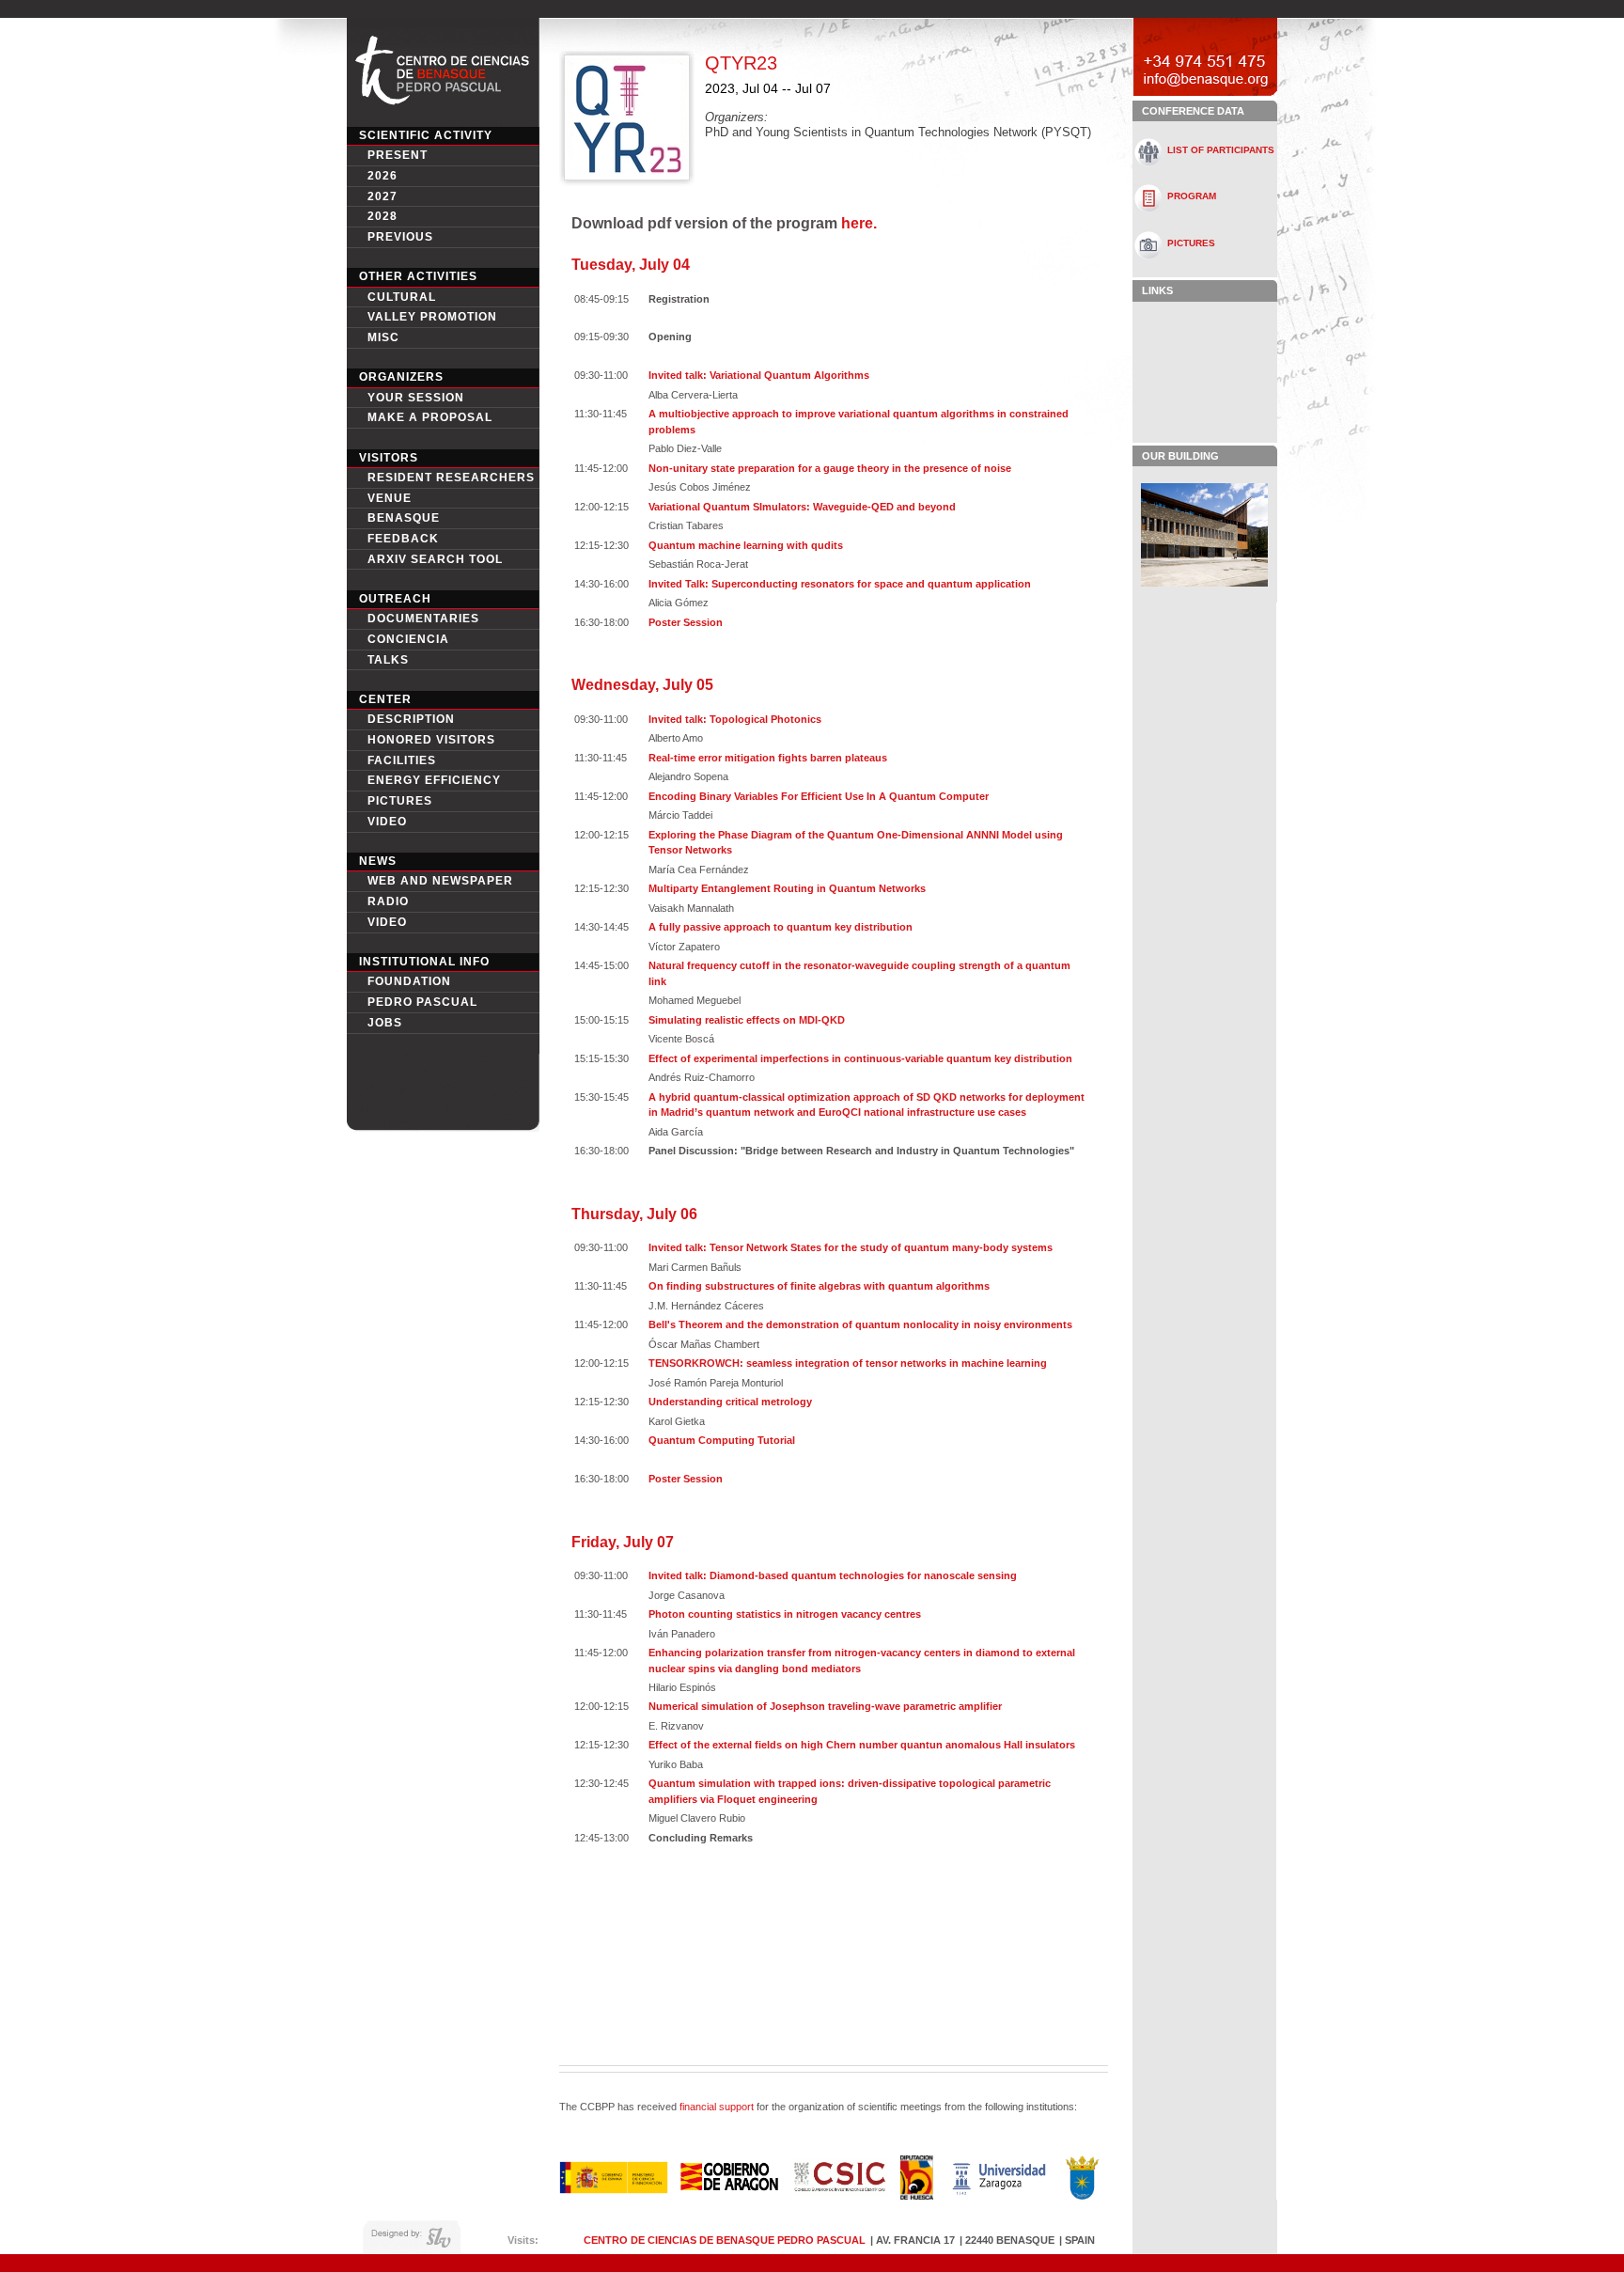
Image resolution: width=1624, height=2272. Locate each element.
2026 (383, 176)
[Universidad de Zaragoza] (999, 2194)
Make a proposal (430, 417)
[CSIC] (839, 2192)
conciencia (408, 639)
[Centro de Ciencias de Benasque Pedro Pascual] (443, 117)
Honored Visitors (431, 740)
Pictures (400, 801)
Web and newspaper (440, 881)
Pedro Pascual (422, 1002)
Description (411, 719)
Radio (388, 901)
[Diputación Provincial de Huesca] (917, 2194)
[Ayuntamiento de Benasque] (1083, 2194)
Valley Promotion (432, 317)
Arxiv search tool (435, 559)
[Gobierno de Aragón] (729, 2187)
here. (859, 223)
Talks (388, 660)
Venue (390, 498)
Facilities (402, 760)
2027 (383, 196)
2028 (383, 216)
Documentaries (423, 619)
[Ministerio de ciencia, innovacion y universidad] (613, 2189)
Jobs (385, 1023)
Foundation (409, 981)
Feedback (403, 539)
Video (387, 922)
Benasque (404, 518)
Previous (400, 237)
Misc (383, 337)
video (387, 822)
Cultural (402, 297)
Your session (416, 398)
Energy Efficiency (434, 780)
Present (398, 155)
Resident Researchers (451, 478)
